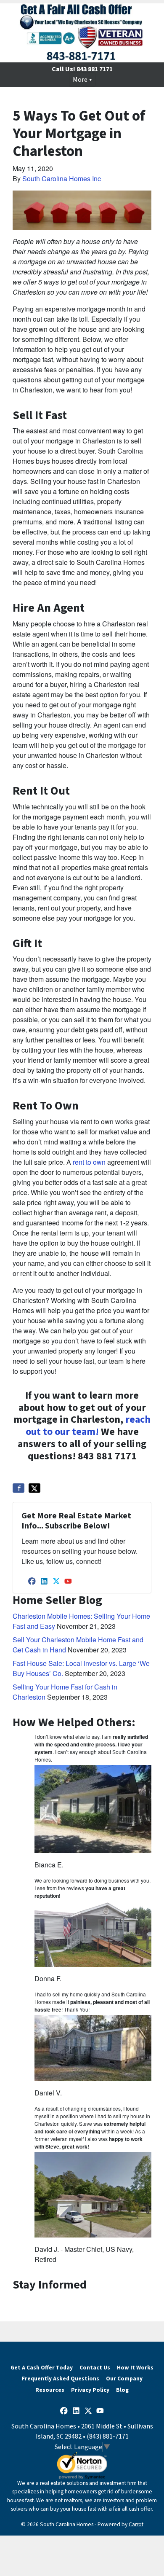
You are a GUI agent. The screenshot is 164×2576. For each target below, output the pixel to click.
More (80, 80)
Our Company (124, 2379)
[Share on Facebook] (19, 1488)
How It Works (135, 2368)
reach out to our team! (88, 1426)
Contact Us (95, 2368)
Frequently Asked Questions (61, 2379)
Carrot (136, 2524)
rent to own (89, 1162)
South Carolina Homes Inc (62, 179)
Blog (122, 2390)
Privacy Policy (90, 2390)
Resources (50, 2390)
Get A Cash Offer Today (42, 2368)
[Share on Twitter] (34, 1488)
